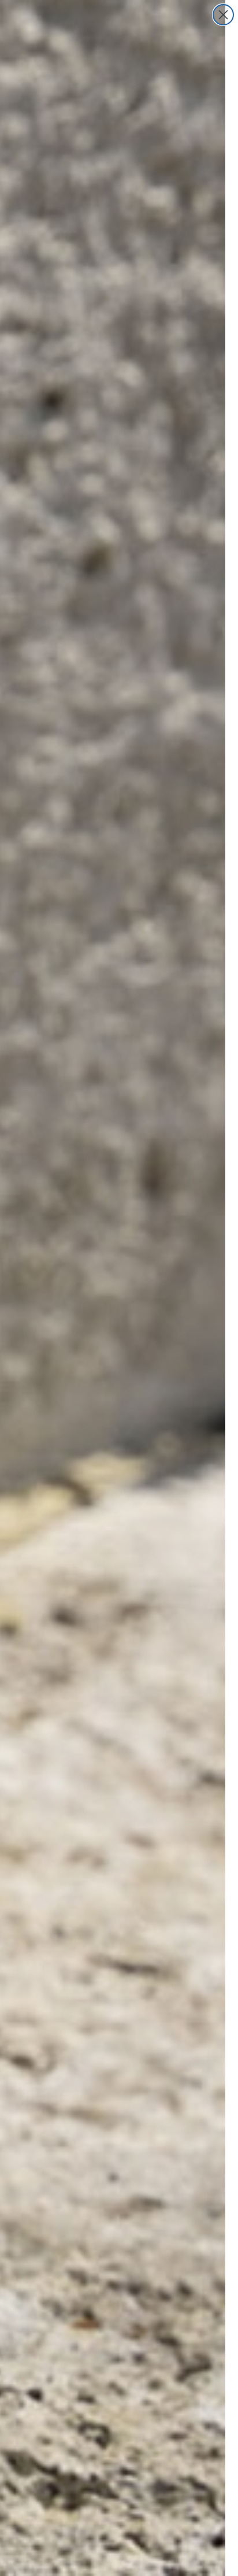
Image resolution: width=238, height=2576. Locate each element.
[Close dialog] (223, 15)
